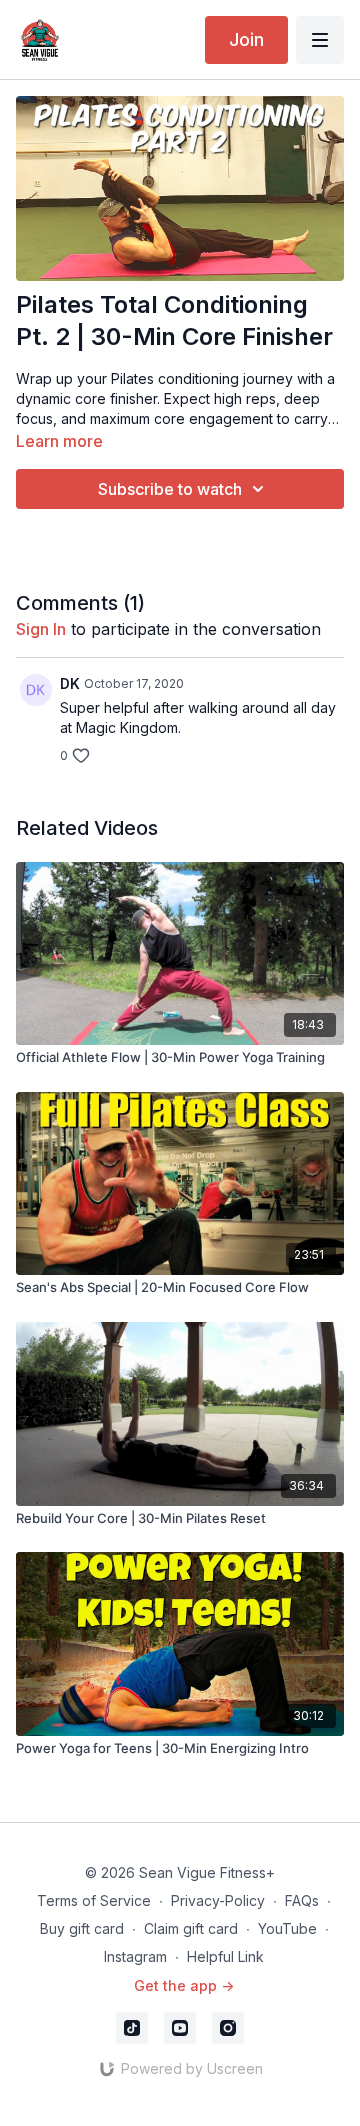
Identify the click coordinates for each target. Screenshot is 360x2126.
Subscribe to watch (170, 489)
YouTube (287, 1928)
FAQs (302, 1900)
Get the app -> (184, 1985)
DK (70, 683)
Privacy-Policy (218, 1900)
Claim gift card (191, 1928)
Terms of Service (94, 1900)
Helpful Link (225, 1956)
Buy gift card (82, 1928)
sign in (41, 629)
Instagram (135, 1956)
